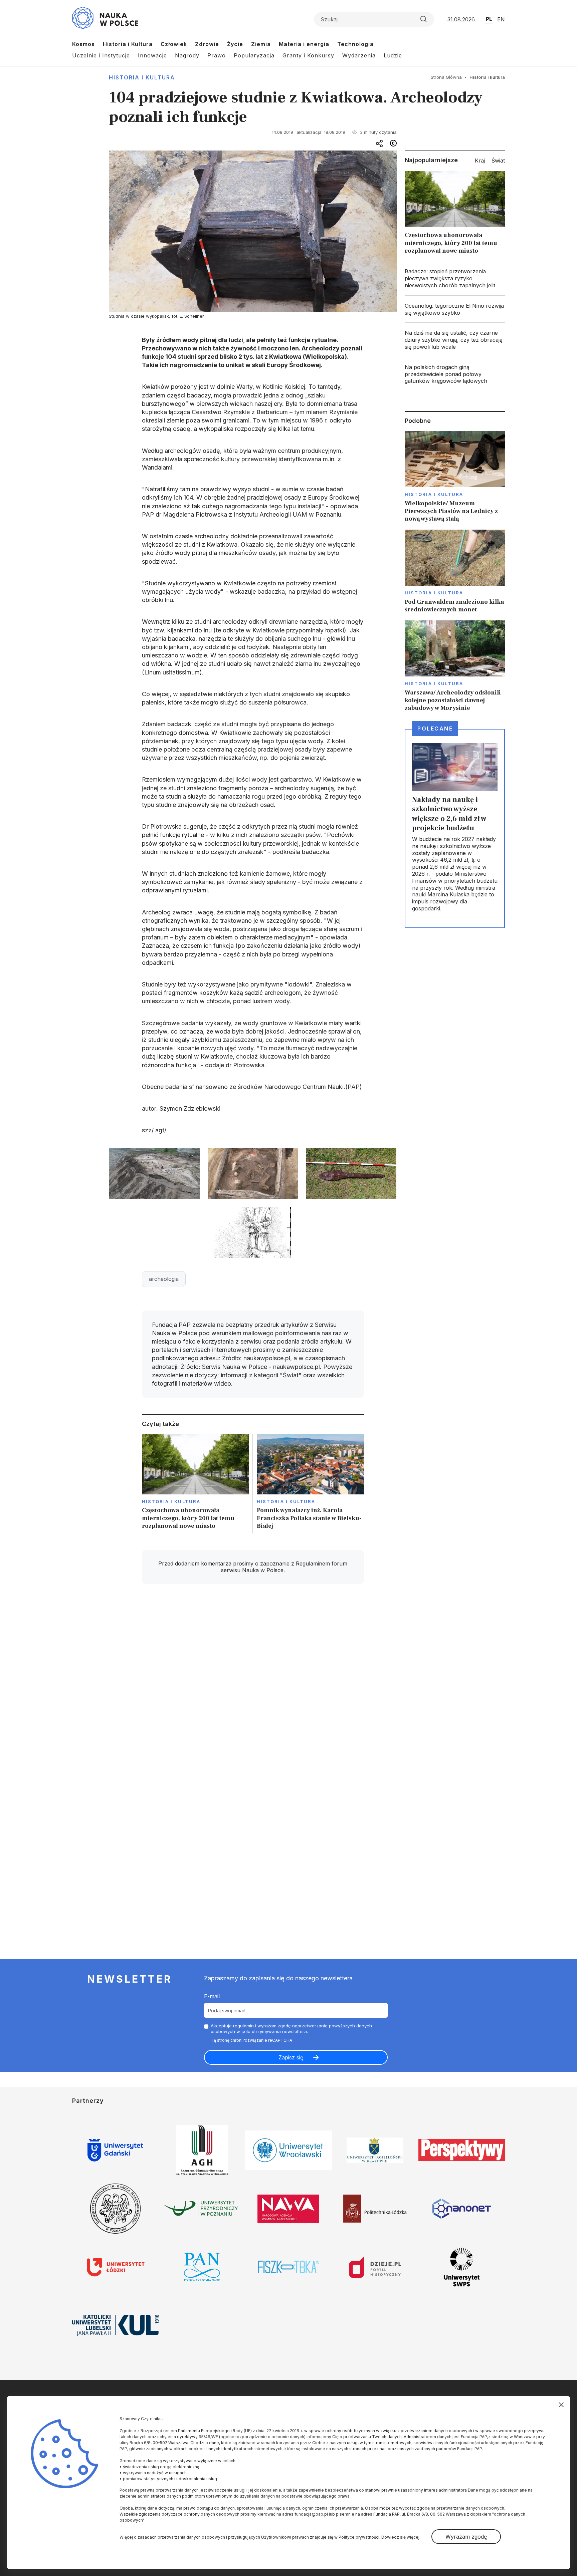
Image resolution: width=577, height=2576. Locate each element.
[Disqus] (253, 1684)
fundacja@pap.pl (311, 2514)
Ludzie (393, 55)
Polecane (435, 729)
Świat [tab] (498, 161)
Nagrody (187, 55)
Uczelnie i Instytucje (101, 55)
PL (489, 19)
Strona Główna (446, 77)
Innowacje (152, 55)
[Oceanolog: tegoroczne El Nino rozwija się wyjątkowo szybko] (455, 309)
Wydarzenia (359, 55)
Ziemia (261, 44)
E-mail (212, 1996)
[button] (154, 1174)
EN (501, 19)
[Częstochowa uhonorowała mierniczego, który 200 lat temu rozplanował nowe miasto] (196, 1484)
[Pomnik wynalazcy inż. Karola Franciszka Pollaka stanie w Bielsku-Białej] (310, 1484)
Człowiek (174, 44)
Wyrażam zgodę (466, 2537)
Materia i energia (304, 44)
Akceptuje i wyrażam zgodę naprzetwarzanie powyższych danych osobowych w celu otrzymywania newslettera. (291, 2029)
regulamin (243, 2026)
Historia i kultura (142, 77)
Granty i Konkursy (308, 55)
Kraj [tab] (480, 161)
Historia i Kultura (128, 44)
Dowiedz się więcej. (401, 2537)
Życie (235, 44)
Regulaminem (313, 1563)
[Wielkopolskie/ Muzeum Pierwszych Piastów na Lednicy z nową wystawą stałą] (455, 477)
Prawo (217, 55)
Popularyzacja (254, 55)
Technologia (355, 44)
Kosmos (83, 44)
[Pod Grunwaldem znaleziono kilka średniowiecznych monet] (455, 572)
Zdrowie (207, 44)
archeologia (164, 1279)
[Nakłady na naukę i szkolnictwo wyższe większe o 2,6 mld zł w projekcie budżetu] (455, 828)
